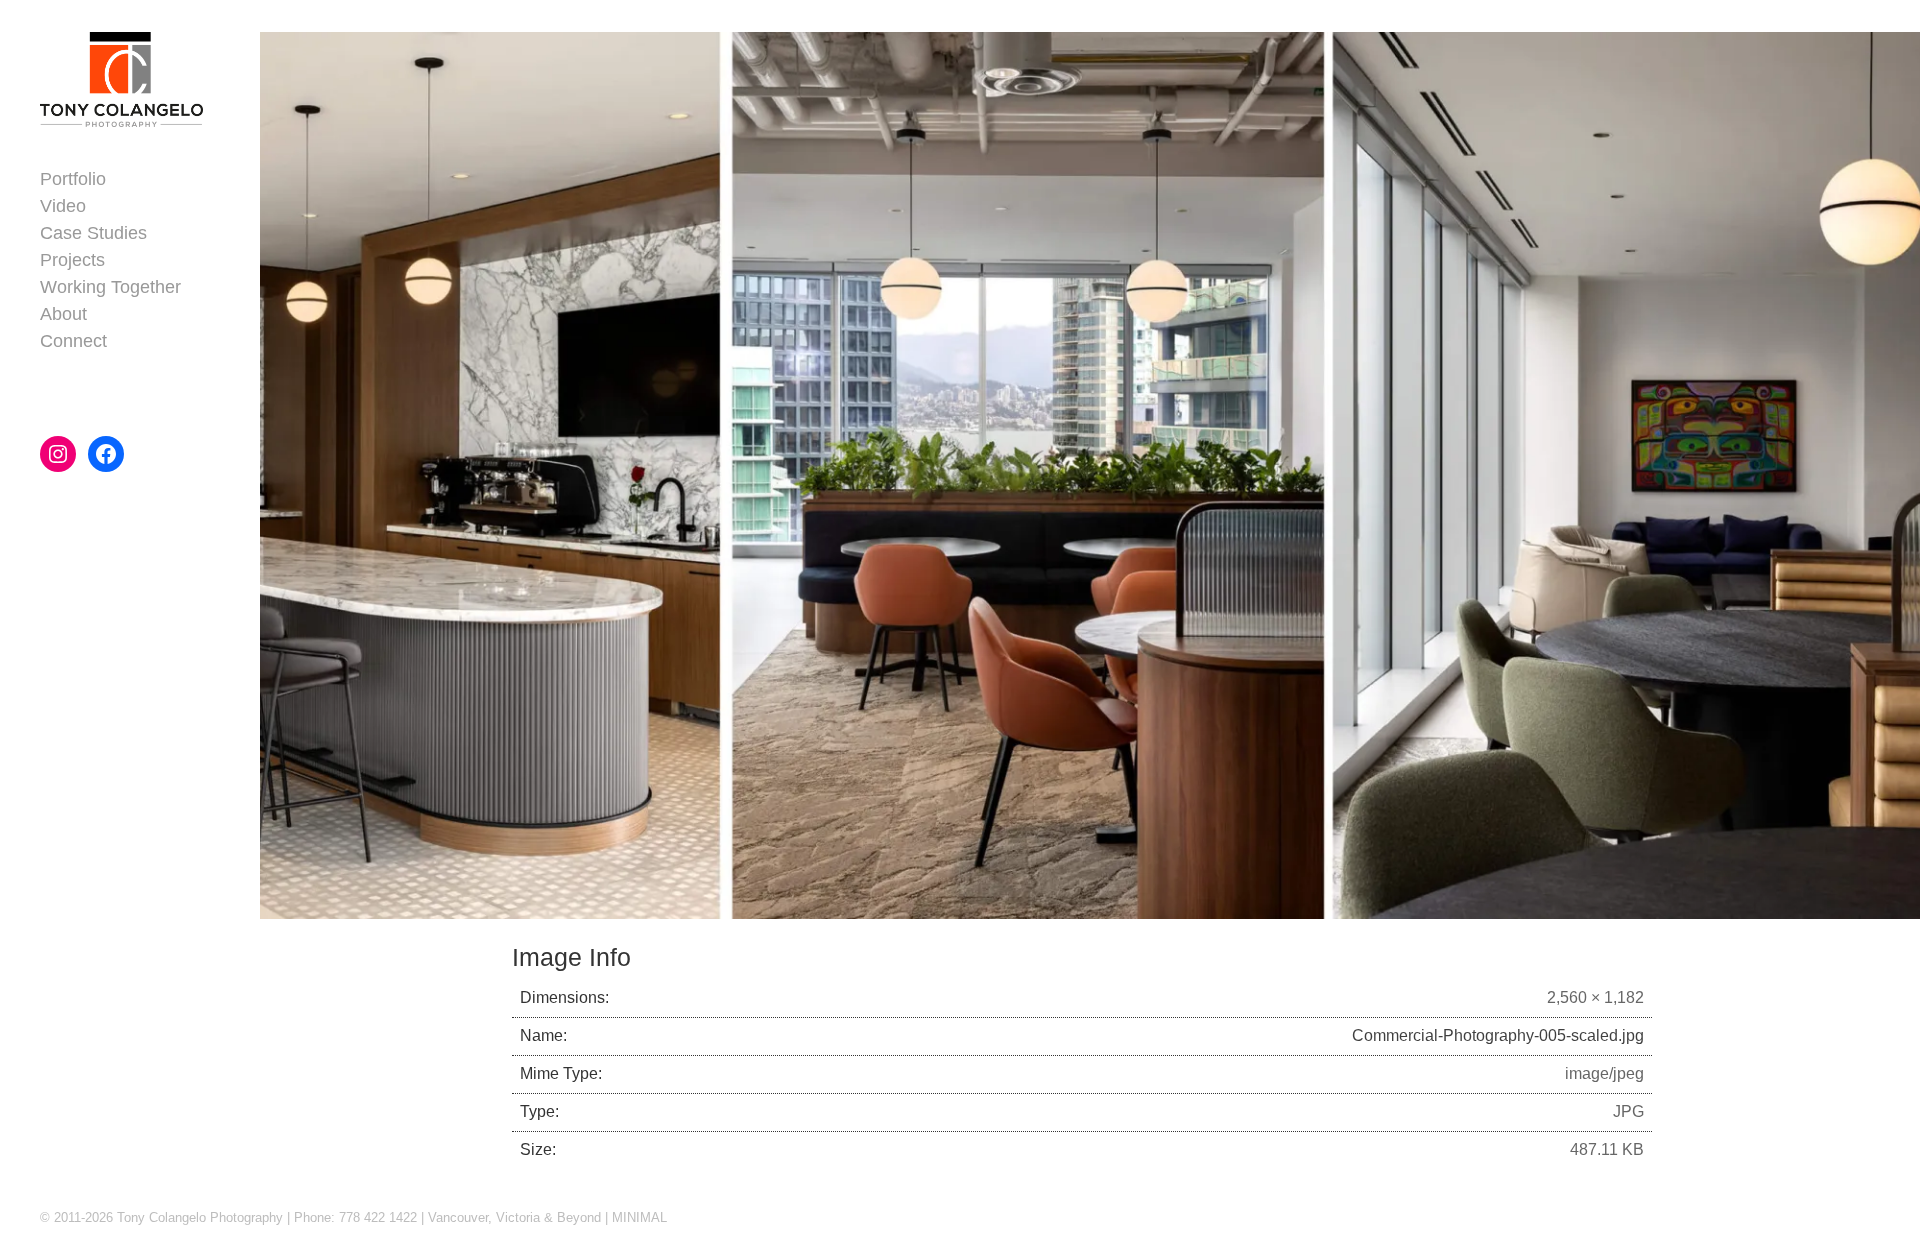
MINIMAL (639, 1217)
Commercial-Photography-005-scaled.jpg (1498, 1035)
